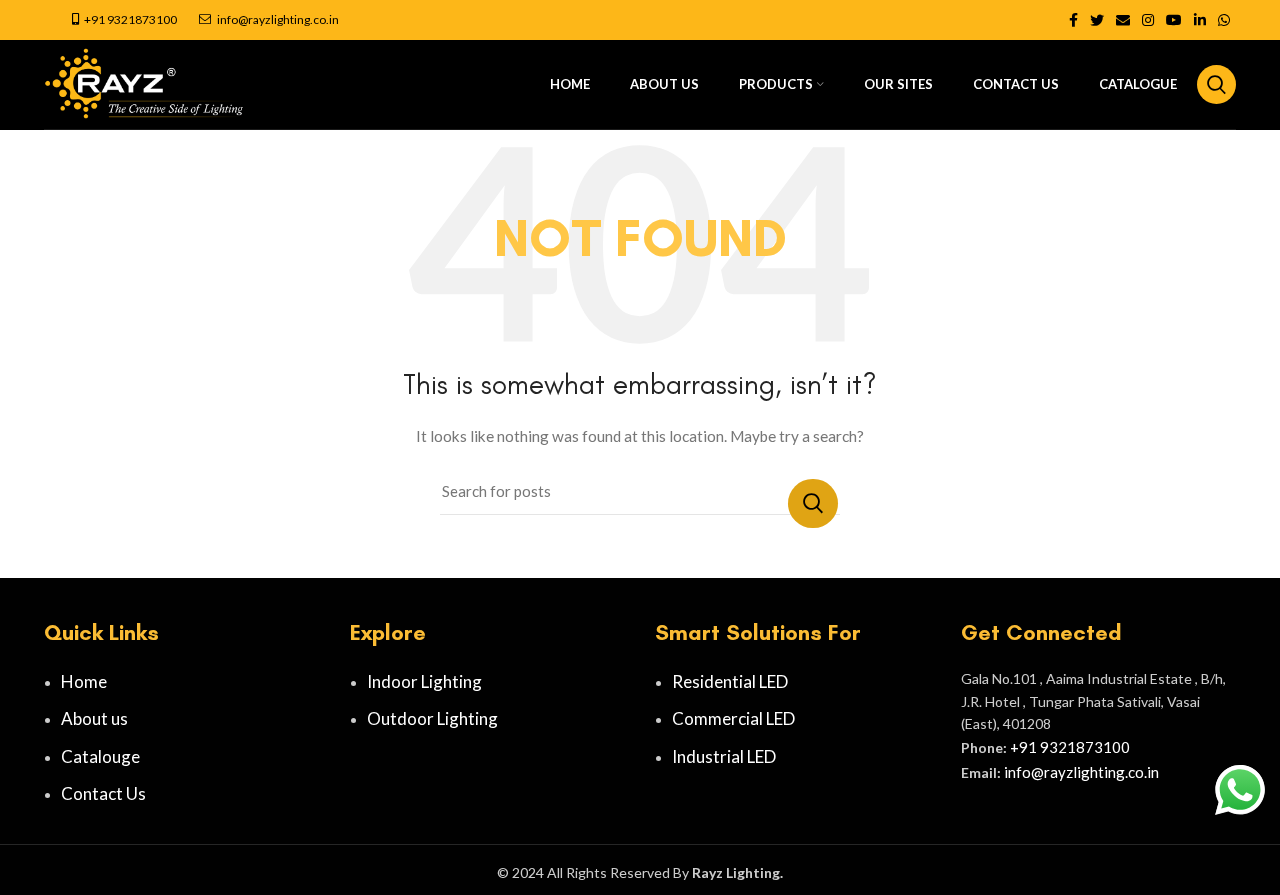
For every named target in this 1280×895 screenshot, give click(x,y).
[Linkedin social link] (1200, 20)
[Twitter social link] (1097, 20)
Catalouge (100, 756)
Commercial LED (733, 718)
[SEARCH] (813, 503)
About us (94, 718)
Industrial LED (724, 756)
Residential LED (730, 681)
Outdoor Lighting (432, 718)
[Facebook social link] (1073, 20)
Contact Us (103, 793)
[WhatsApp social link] (1224, 20)
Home (84, 681)
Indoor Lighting (424, 681)
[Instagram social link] (1148, 20)
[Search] (1216, 85)
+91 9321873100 (130, 19)
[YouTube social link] (1174, 20)
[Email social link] (1123, 20)
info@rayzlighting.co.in (278, 19)
